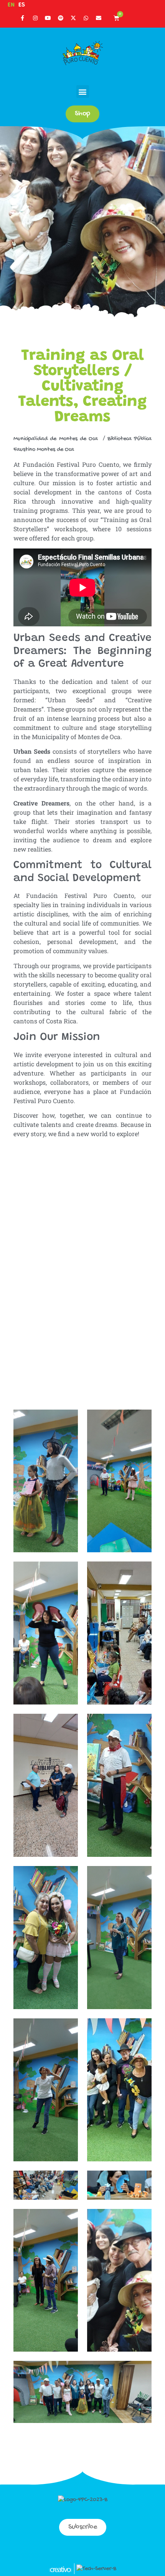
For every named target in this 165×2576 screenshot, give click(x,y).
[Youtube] (48, 18)
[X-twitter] (73, 18)
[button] (83, 91)
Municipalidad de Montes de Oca (57, 439)
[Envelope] (99, 18)
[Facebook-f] (23, 18)
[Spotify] (61, 18)
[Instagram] (35, 18)
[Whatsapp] (86, 18)
